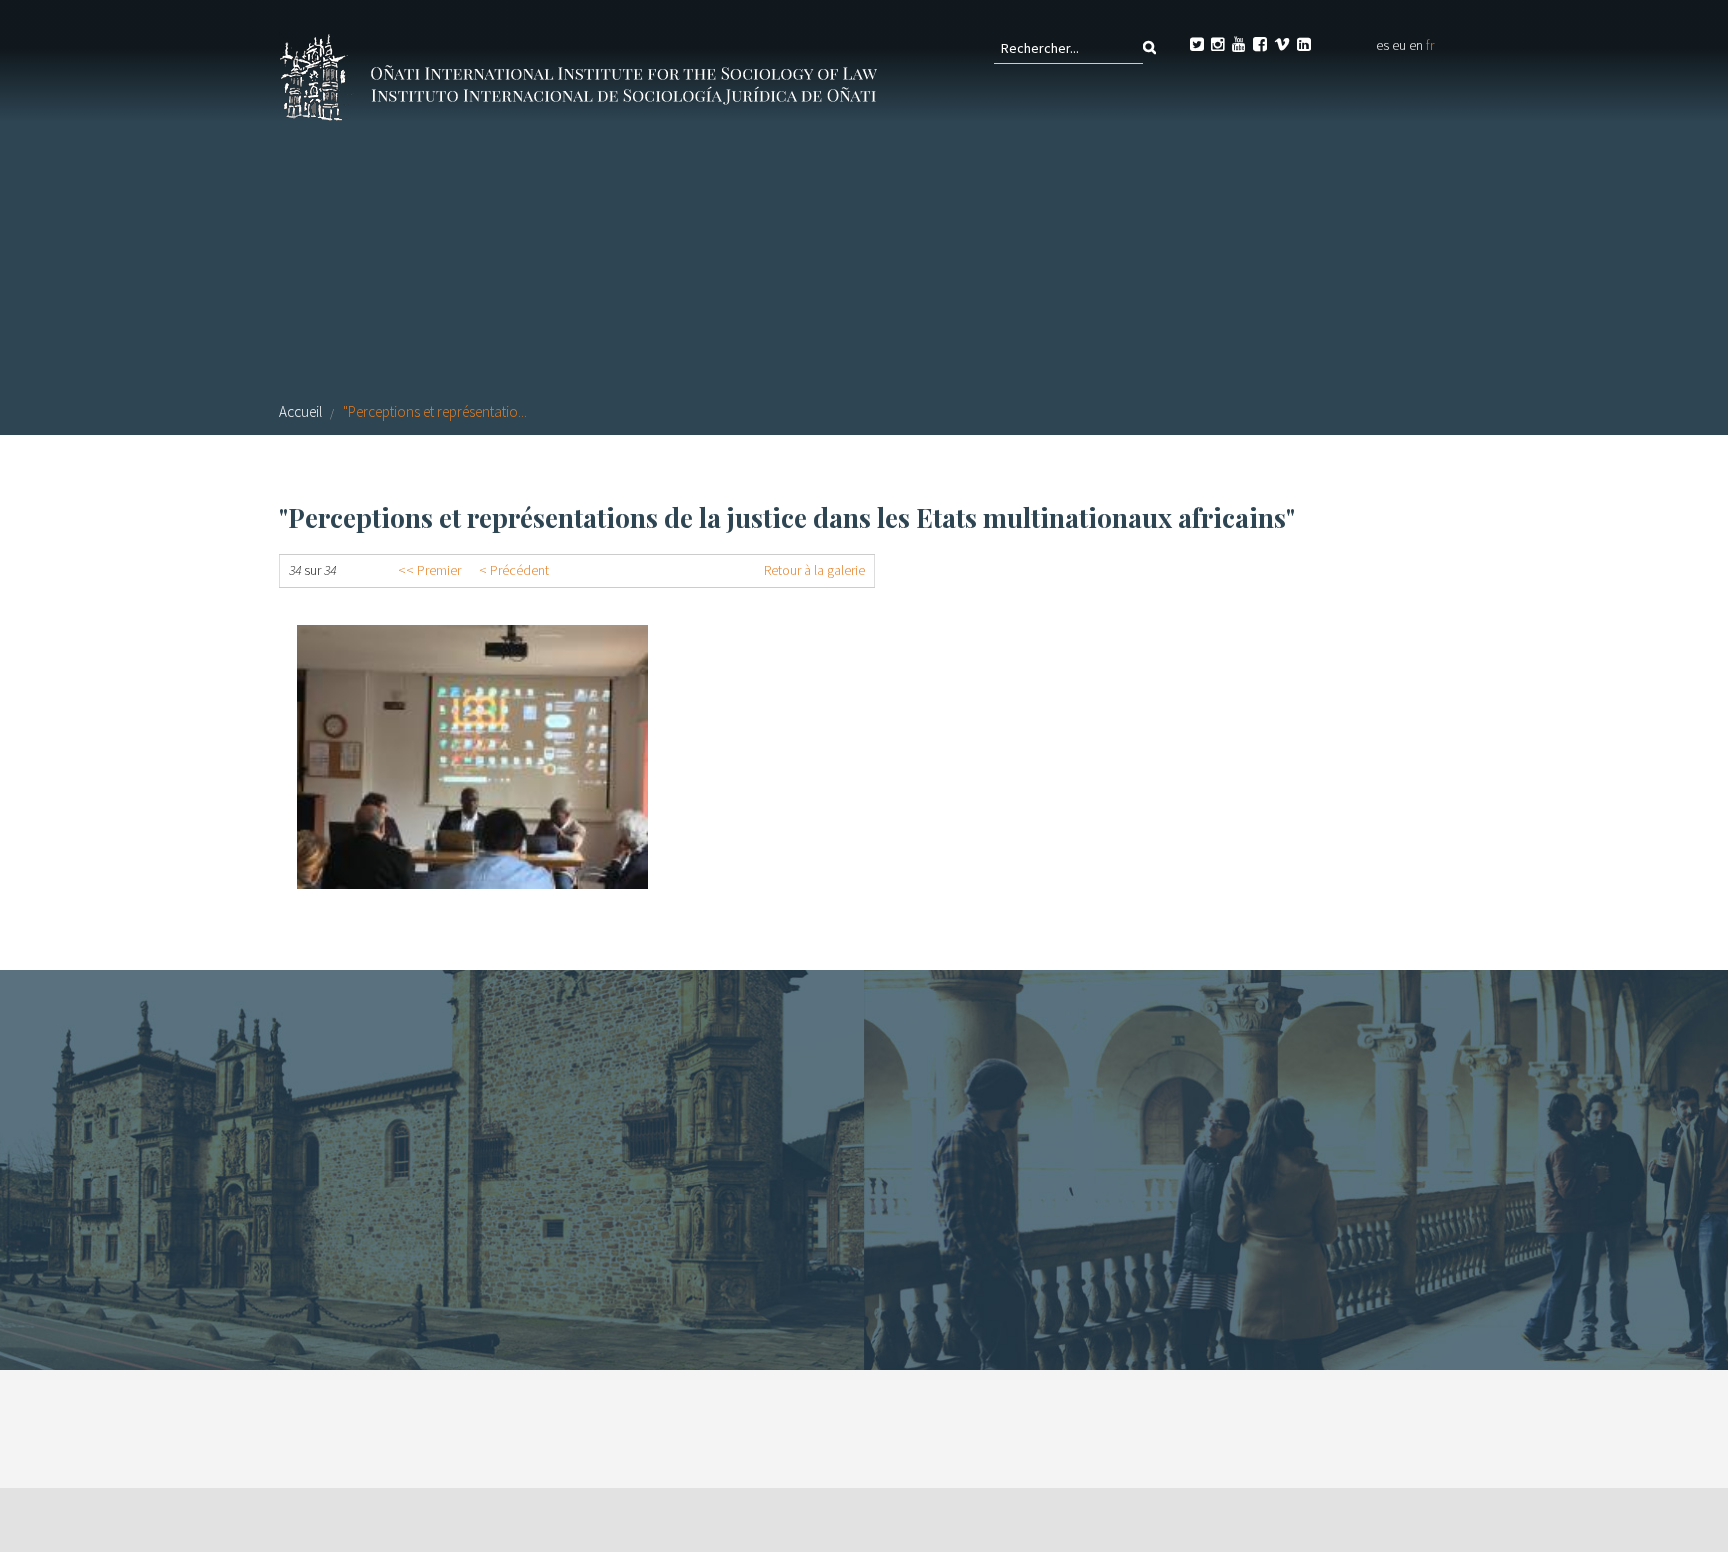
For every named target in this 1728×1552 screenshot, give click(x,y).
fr (1430, 45)
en (1416, 45)
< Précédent (514, 570)
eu (1399, 45)
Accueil (300, 411)
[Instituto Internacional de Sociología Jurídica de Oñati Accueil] (582, 75)
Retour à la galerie (814, 570)
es (1382, 45)
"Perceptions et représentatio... (435, 411)
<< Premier (429, 570)
